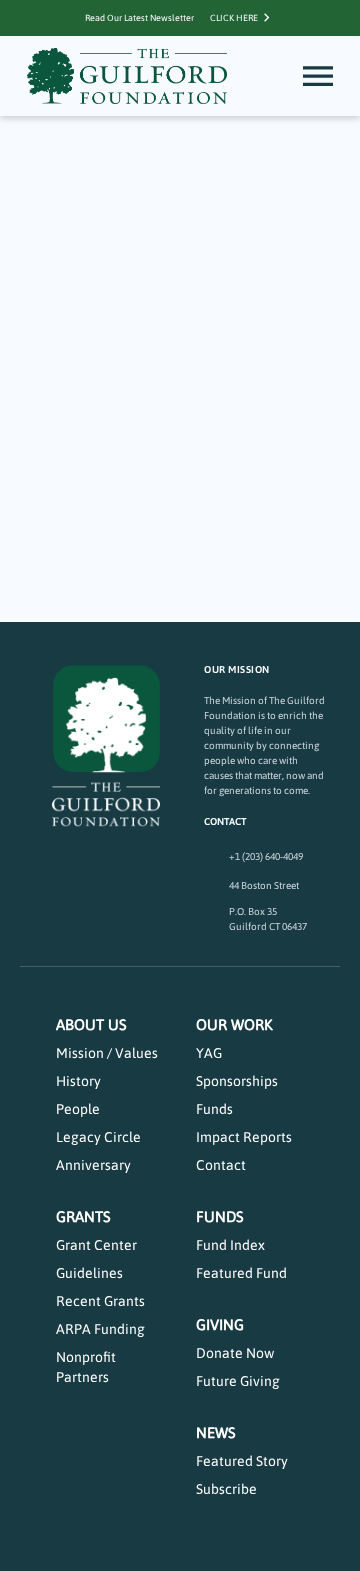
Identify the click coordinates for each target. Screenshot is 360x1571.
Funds (214, 1109)
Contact (221, 1165)
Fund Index (230, 1245)
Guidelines (89, 1273)
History (78, 1081)
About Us (91, 1024)
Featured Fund (241, 1273)
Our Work (234, 1024)
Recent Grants (100, 1301)
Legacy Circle (98, 1137)
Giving (220, 1324)
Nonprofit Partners (86, 1367)
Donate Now (235, 1353)
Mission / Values (107, 1053)
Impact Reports (244, 1137)
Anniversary (93, 1165)
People (78, 1109)
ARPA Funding (100, 1329)
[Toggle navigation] (318, 76)
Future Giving (238, 1381)
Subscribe (226, 1489)
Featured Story (242, 1461)
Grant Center (96, 1245)
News (216, 1432)
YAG (209, 1053)
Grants (83, 1216)
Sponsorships (237, 1081)
